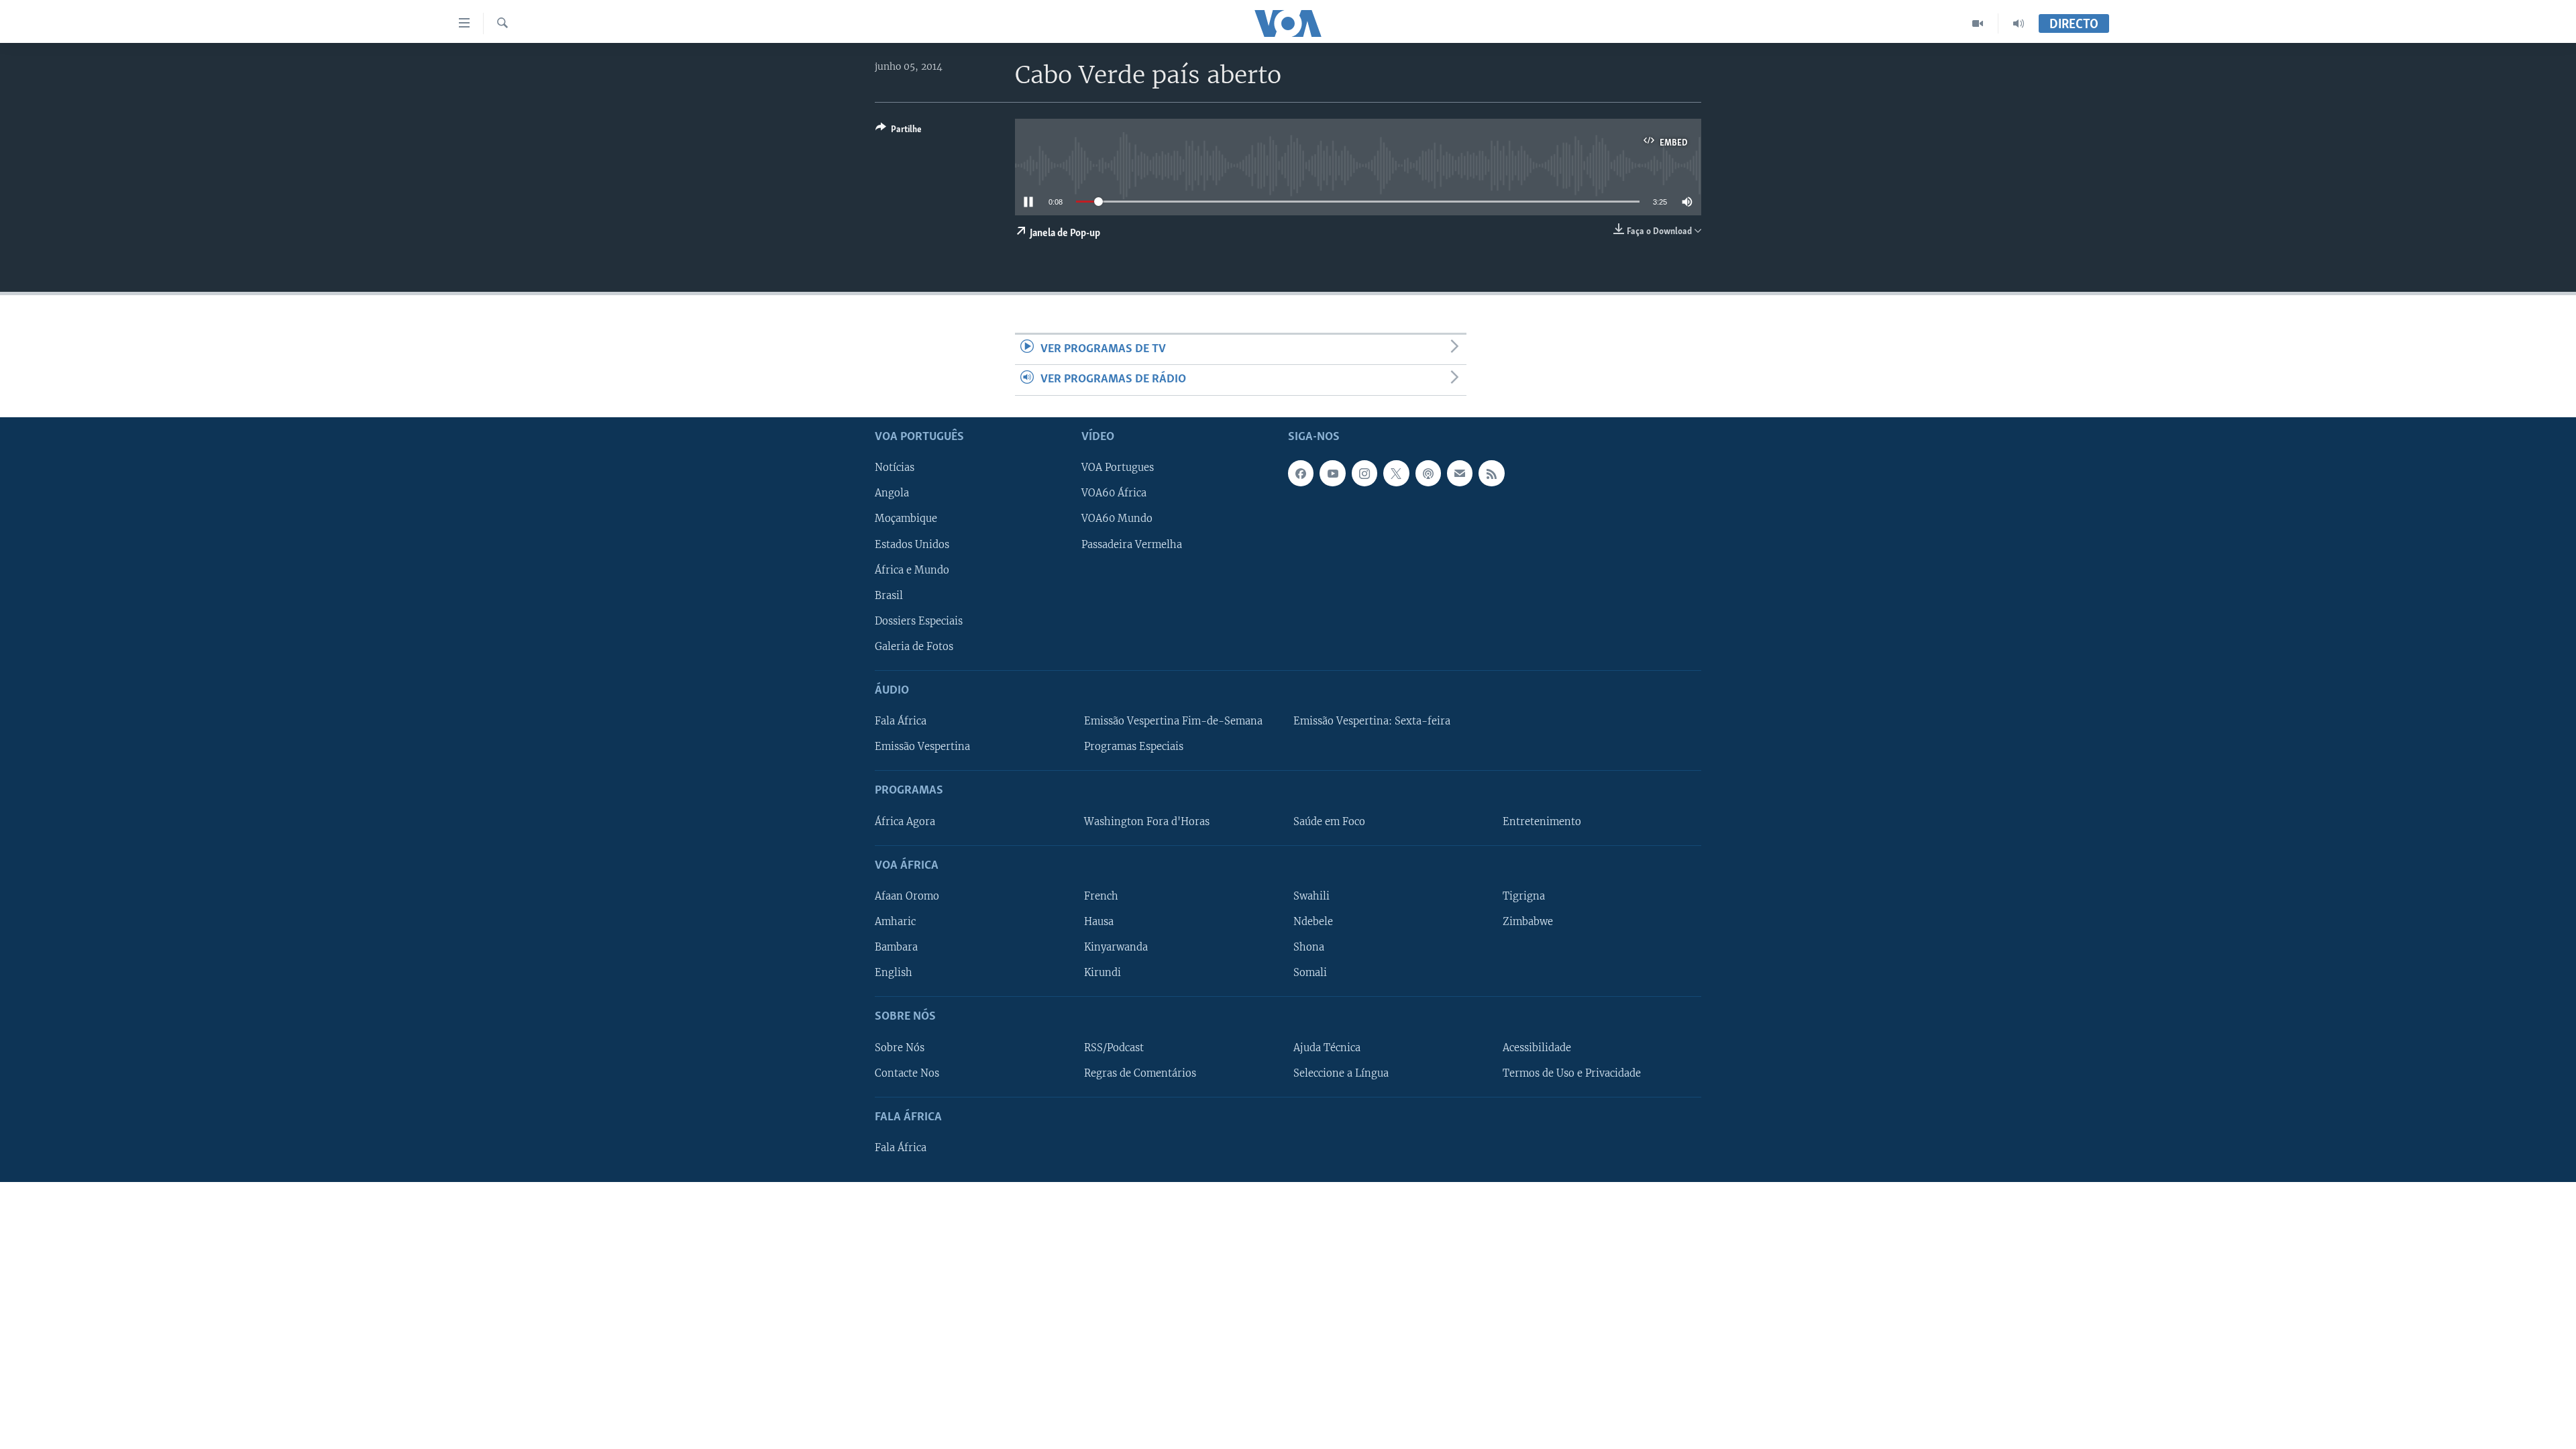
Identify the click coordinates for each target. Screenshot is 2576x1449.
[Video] (1978, 23)
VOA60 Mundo (1117, 519)
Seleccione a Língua (1341, 1073)
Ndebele (1313, 922)
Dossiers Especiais (919, 621)
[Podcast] (1428, 473)
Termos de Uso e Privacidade (1572, 1073)
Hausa (1099, 922)
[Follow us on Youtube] (1332, 473)
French (1101, 896)
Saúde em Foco (1329, 821)
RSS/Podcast (1114, 1047)
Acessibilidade (1537, 1047)
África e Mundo (912, 570)
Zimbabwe (1528, 922)
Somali (1310, 973)
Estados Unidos (912, 544)
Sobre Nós (900, 1047)
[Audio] (2019, 23)
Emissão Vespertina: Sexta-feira (1372, 721)
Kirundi (1103, 973)
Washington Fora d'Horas (1147, 821)
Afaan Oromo (907, 896)
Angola (892, 493)
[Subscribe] (1460, 473)
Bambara (896, 947)
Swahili (1311, 896)
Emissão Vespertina (922, 747)
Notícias (895, 468)
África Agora (905, 821)
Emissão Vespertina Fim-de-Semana (1173, 721)
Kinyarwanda (1116, 947)
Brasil (889, 595)
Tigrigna (1524, 896)
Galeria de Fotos (914, 646)
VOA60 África (1114, 493)
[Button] (899, 131)
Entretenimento (1542, 821)
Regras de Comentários (1140, 1073)
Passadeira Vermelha (1132, 544)
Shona (1309, 947)
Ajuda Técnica (1327, 1047)
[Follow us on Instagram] (1364, 473)
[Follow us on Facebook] (1301, 473)
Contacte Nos (907, 1073)
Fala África (901, 721)
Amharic (895, 922)
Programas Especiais (1134, 747)
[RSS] (1491, 473)
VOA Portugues (1118, 468)
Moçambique (906, 519)
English (894, 973)
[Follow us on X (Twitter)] (1396, 473)
